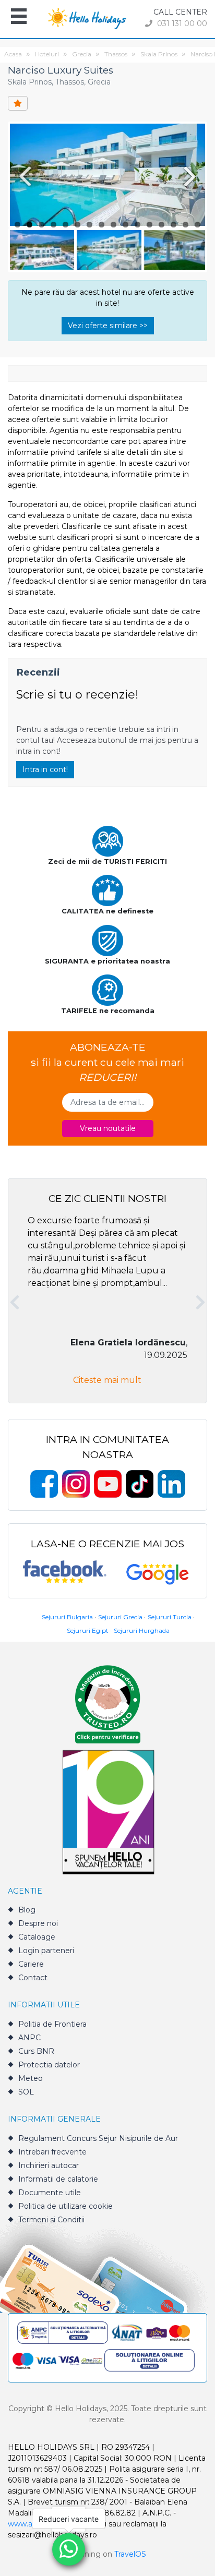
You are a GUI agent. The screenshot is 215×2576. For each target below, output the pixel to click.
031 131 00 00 (181, 23)
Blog (27, 1910)
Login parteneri (46, 1951)
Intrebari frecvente (52, 2152)
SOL (26, 2092)
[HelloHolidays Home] (87, 17)
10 (126, 225)
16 (198, 225)
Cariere (31, 1964)
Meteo (31, 2078)
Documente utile (50, 2193)
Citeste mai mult (107, 1380)
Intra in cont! (45, 769)
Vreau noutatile (108, 1128)
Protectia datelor (49, 2065)
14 (174, 225)
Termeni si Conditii (51, 2220)
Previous (23, 176)
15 (186, 225)
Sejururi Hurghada (142, 1630)
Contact (33, 1978)
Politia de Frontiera (52, 2024)
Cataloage (37, 1937)
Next (192, 176)
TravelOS (130, 2554)
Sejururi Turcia (170, 1617)
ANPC (29, 2038)
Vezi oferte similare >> (108, 326)
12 (150, 225)
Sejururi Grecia (120, 1617)
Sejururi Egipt (88, 1630)
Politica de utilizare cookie (65, 2206)
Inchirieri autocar (49, 2165)
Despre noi (38, 1923)
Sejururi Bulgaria (67, 1617)
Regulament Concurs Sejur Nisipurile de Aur (98, 2138)
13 (162, 225)
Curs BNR (36, 2051)
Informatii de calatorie (58, 2179)
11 (138, 225)
